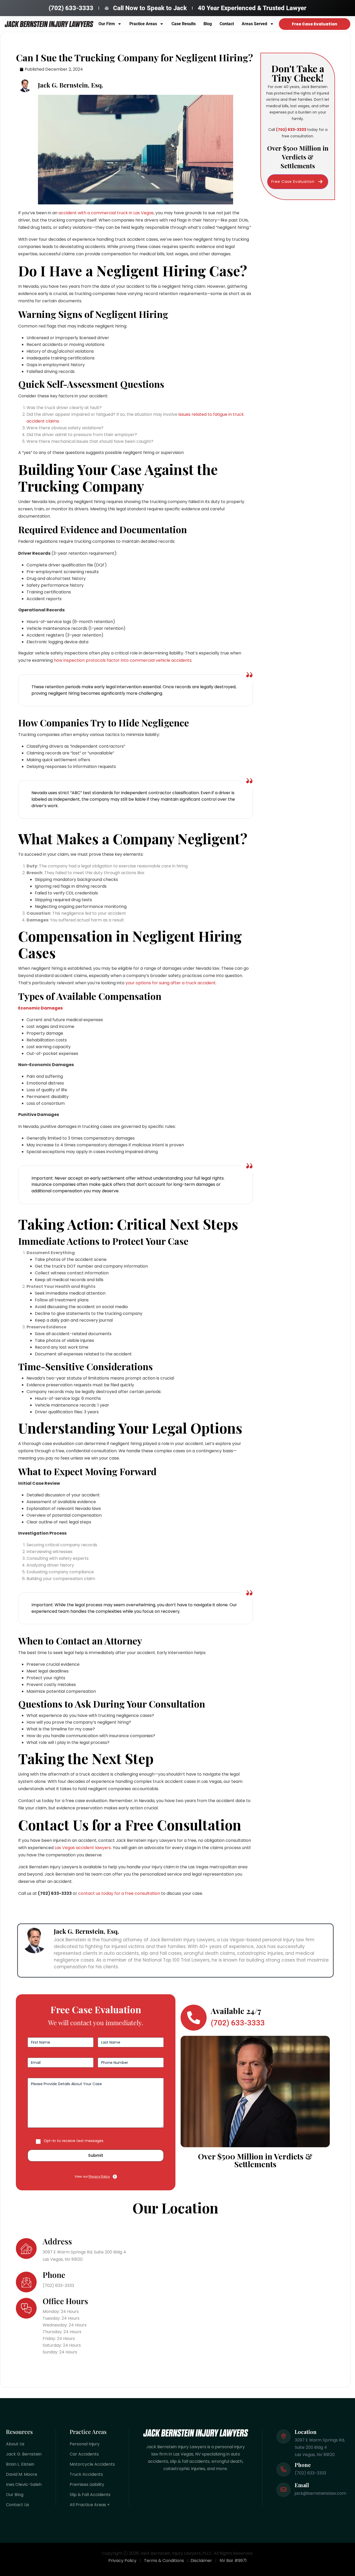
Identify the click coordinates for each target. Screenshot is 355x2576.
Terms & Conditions (164, 2561)
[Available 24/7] (194, 2018)
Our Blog (15, 2495)
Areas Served (254, 24)
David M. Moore (22, 2474)
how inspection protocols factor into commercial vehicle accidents (123, 660)
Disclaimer (201, 2561)
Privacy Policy (99, 2176)
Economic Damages (40, 1008)
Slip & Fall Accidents (90, 2495)
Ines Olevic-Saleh (24, 2484)
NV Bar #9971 (233, 2561)
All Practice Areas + (90, 2505)
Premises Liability (87, 2484)
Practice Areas (143, 24)
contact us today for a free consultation (119, 1893)
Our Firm (107, 24)
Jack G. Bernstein (24, 2454)
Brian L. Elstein (20, 2464)
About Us (15, 2444)
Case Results (184, 24)
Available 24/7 (236, 2011)
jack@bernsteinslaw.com (320, 2493)
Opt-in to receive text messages (74, 2141)
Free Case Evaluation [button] (293, 182)
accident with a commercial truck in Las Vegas (106, 213)
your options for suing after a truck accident (171, 983)
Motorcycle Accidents (92, 2464)
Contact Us (18, 2505)
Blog (208, 24)
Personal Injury (85, 2444)
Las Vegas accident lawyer (82, 1848)
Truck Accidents (86, 2474)
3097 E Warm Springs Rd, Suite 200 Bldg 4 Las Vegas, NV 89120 (84, 2256)
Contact (227, 24)
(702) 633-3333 (58, 2286)
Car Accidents (84, 2454)
